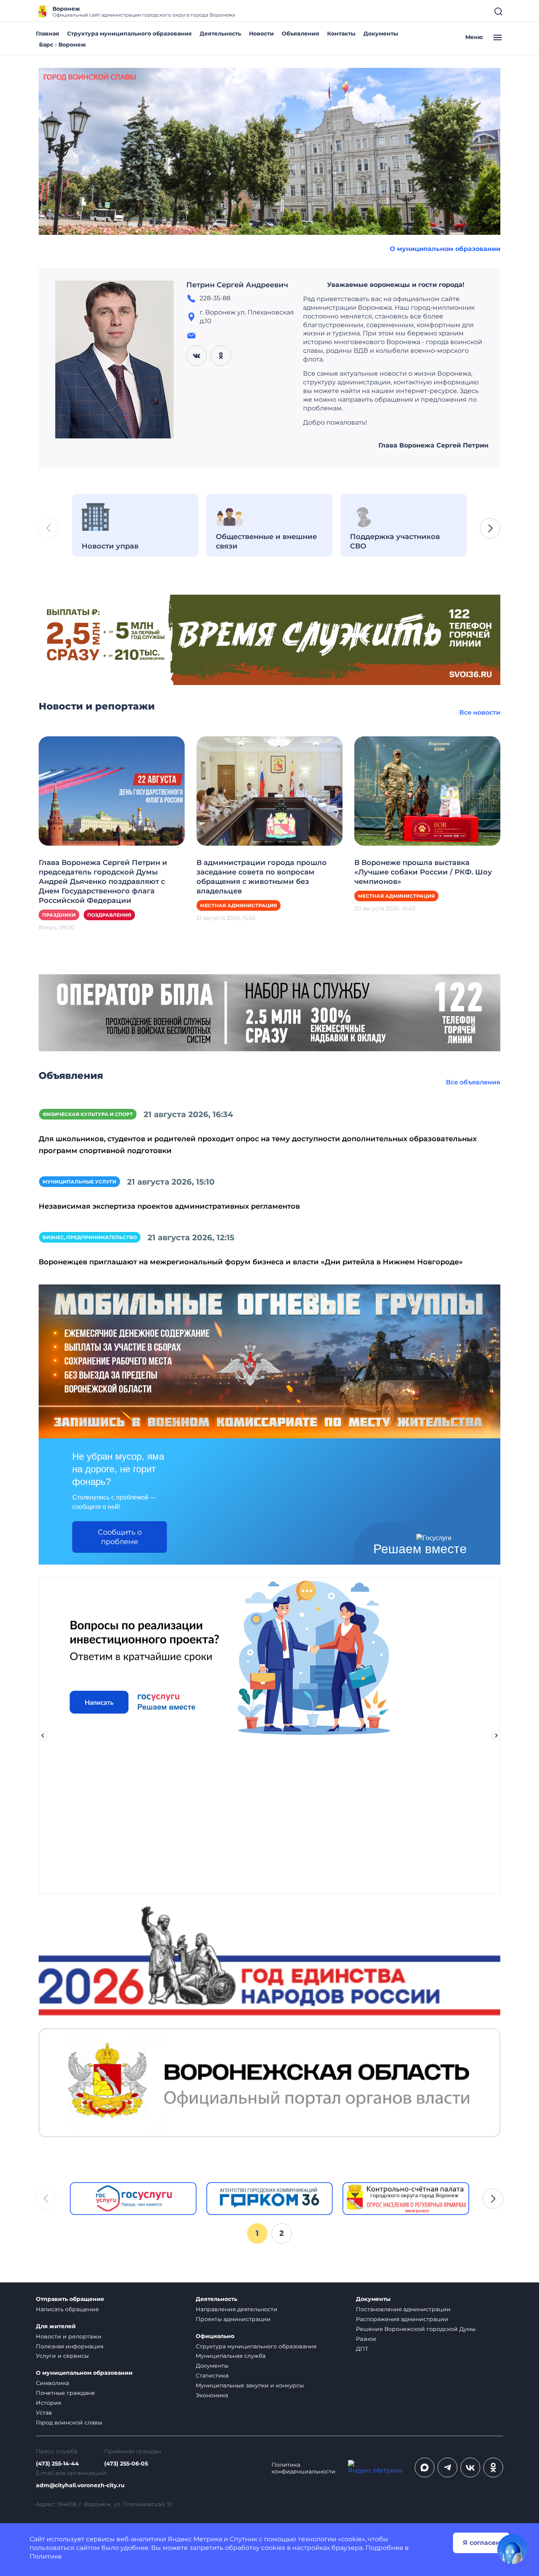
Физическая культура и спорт (88, 1114)
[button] (490, 528)
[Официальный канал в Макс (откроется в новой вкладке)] (425, 2467)
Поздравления (109, 915)
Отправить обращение (70, 2299)
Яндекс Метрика (195, 2539)
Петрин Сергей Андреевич (237, 285)
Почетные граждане (66, 2393)
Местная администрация (239, 905)
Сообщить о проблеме (120, 1537)
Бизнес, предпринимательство (90, 1237)
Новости (261, 34)
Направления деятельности (237, 2309)
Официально (215, 2336)
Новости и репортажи (69, 2336)
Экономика (212, 2395)
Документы (381, 34)
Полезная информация (70, 2346)
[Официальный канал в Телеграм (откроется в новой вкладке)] (447, 2467)
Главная (48, 34)
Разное (366, 2339)
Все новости (480, 712)
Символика (52, 2383)
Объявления (300, 34)
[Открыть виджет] (512, 2549)
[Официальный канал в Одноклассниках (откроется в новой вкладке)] (493, 2467)
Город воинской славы (69, 2422)
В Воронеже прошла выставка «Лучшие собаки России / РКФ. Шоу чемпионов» (423, 872)
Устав (44, 2413)
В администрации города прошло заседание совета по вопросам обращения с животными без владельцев (262, 877)
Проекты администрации (233, 2319)
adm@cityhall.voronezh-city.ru (80, 2485)
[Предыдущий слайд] (43, 1735)
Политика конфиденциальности (303, 2468)
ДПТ (362, 2349)
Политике (46, 2556)
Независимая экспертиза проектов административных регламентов (169, 1206)
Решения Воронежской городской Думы (416, 2329)
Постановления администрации (403, 2309)
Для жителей (56, 2326)
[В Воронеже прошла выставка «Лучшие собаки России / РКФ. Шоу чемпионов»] (427, 791)
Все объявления (473, 1082)
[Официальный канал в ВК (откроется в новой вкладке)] (470, 2467)
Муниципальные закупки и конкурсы (250, 2385)
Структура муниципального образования (129, 34)
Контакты (341, 34)
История (49, 2403)
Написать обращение (67, 2309)
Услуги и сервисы (62, 2356)
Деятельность (220, 34)
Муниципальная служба (231, 2356)
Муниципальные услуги (80, 1182)
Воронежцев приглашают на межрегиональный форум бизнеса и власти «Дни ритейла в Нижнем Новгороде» (251, 1262)
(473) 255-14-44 (57, 2464)
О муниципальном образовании (445, 249)
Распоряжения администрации (402, 2319)
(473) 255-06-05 (126, 2464)
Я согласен (481, 2543)
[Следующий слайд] (496, 1735)
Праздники (59, 915)
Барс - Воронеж (63, 45)
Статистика (212, 2376)
